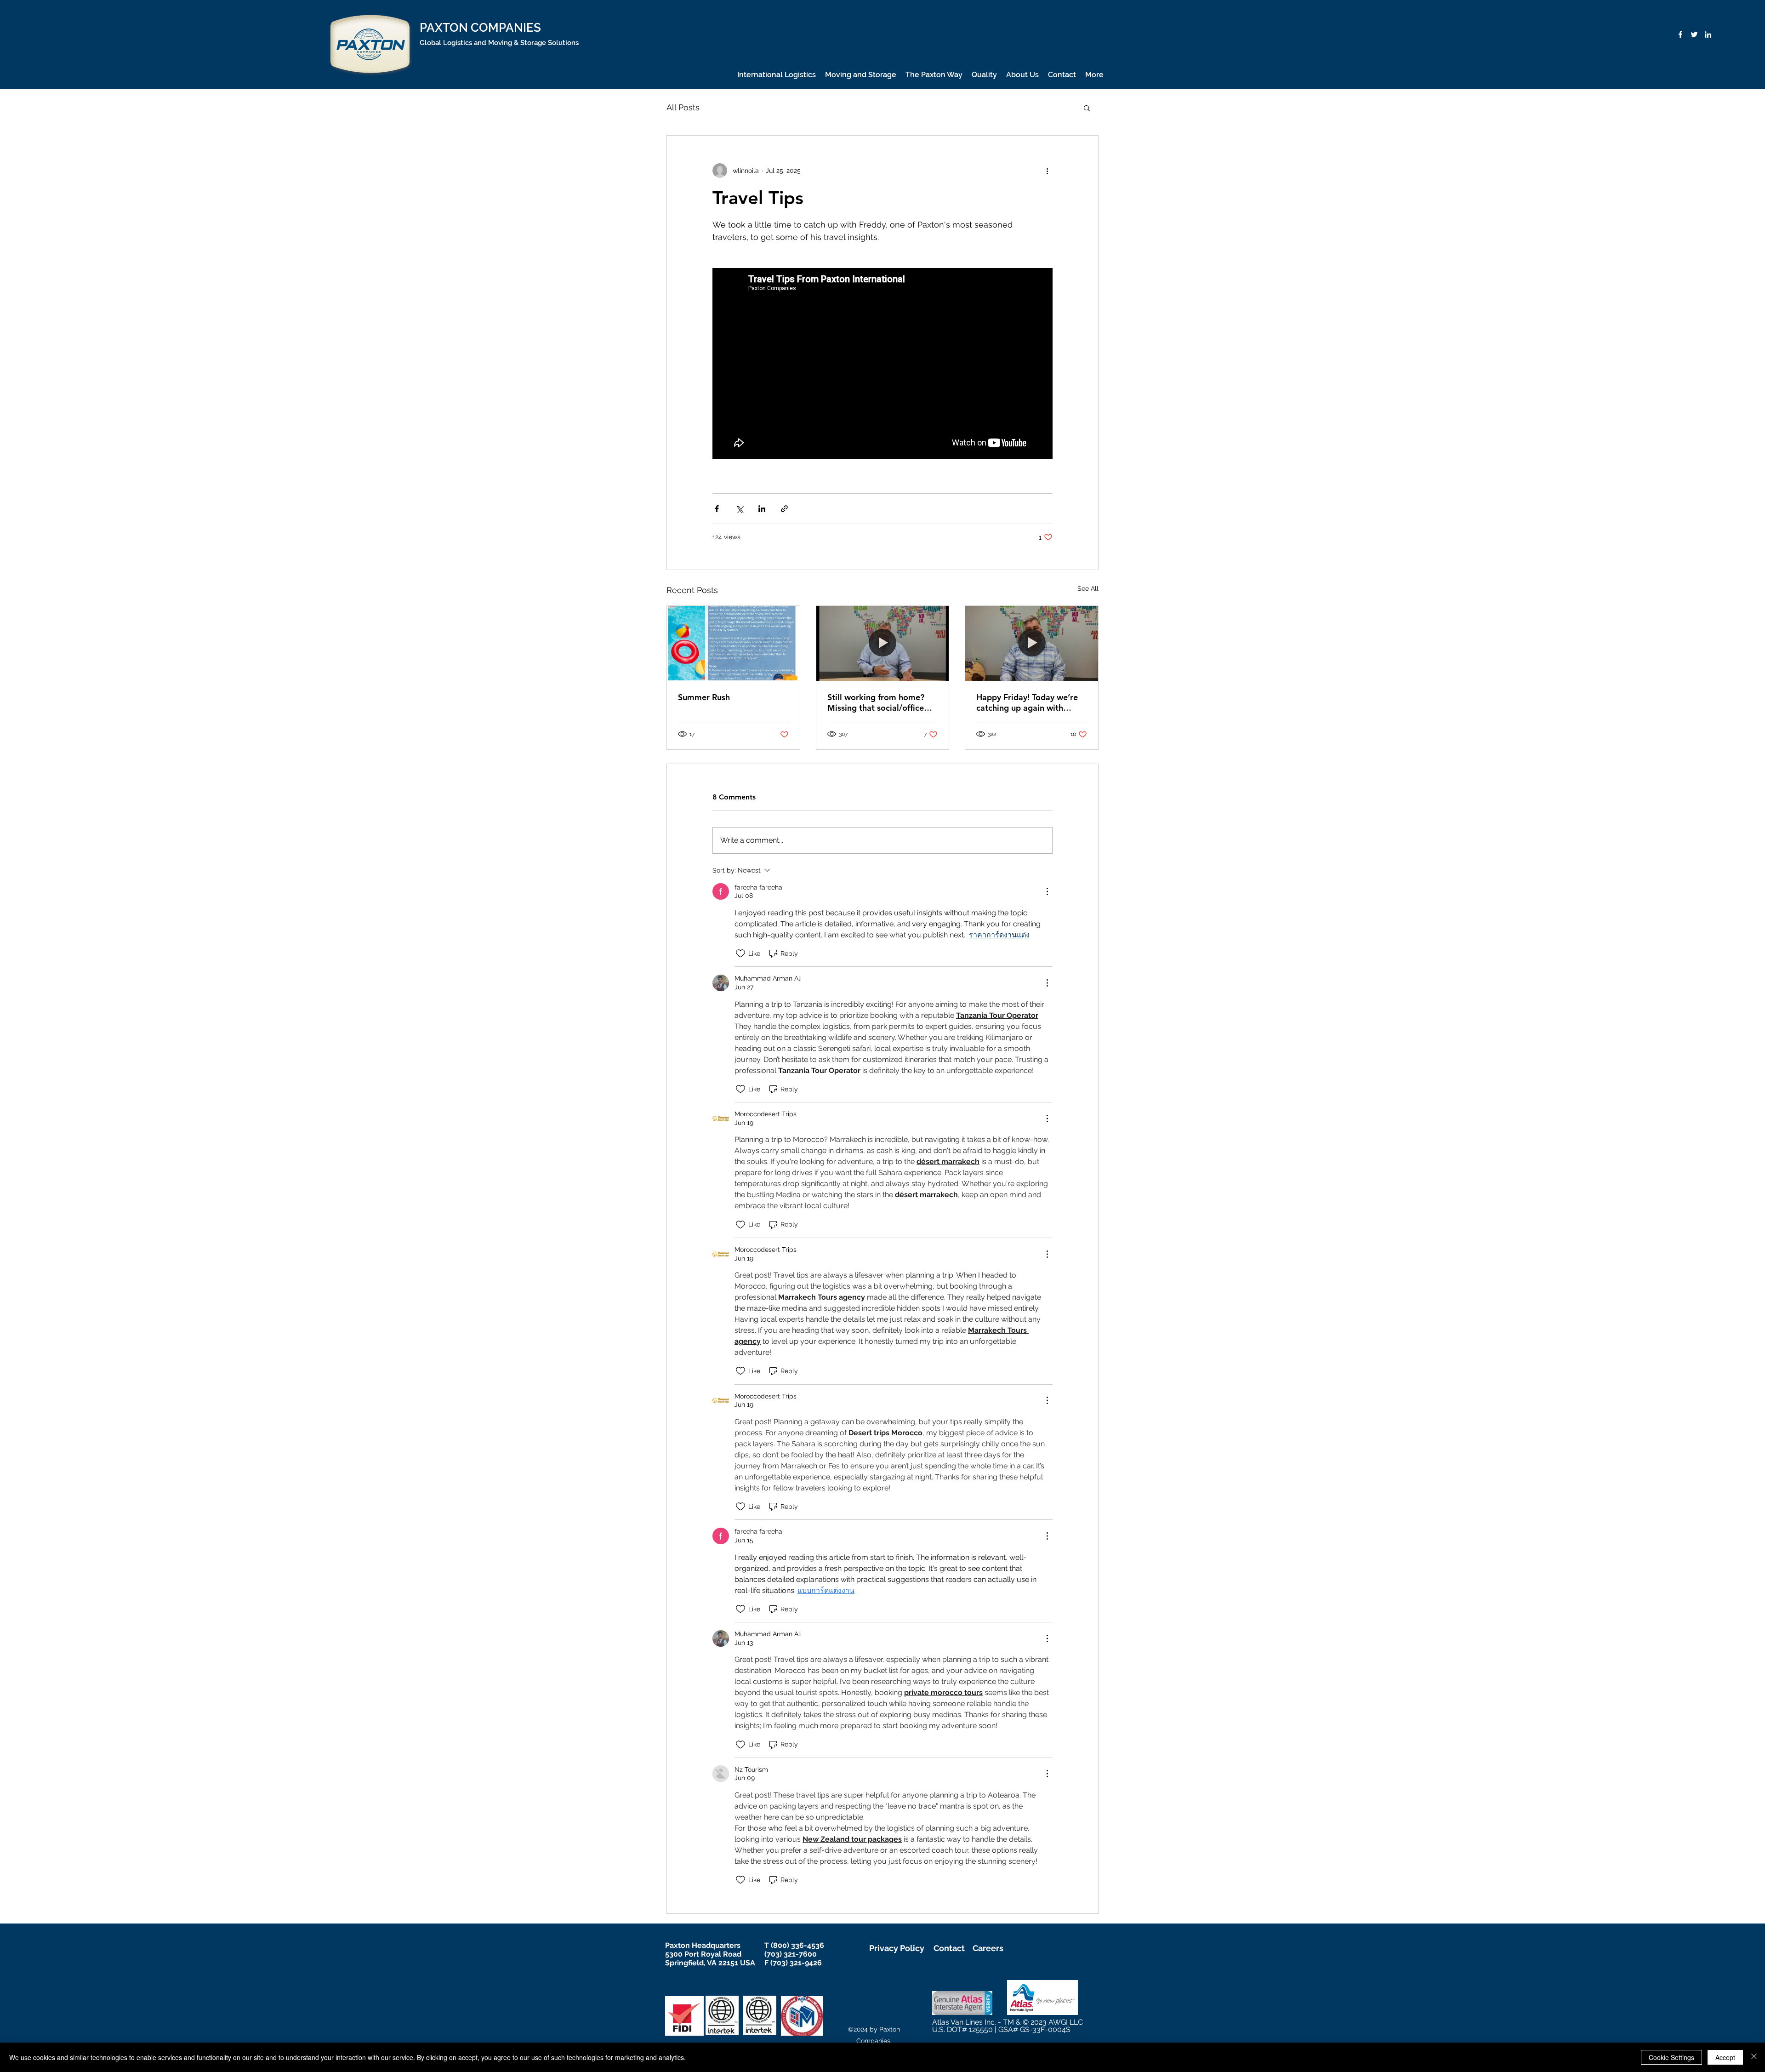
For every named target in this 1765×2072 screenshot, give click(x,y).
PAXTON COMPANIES (480, 28)
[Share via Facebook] (717, 509)
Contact (949, 1948)
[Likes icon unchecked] (740, 953)
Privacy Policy (897, 1948)
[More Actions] (1047, 891)
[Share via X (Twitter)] (739, 509)
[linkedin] (1708, 34)
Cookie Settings (1671, 2057)
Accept (1725, 2057)
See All (1088, 588)
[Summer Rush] (733, 643)
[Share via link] (784, 509)
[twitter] (1694, 34)
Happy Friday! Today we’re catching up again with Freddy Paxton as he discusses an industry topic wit (1027, 702)
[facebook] (1680, 34)
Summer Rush (704, 697)
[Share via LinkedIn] (762, 509)
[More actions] (1047, 171)
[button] (1087, 108)
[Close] (1754, 2057)
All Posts (683, 107)
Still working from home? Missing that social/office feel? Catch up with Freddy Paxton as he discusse (879, 702)
